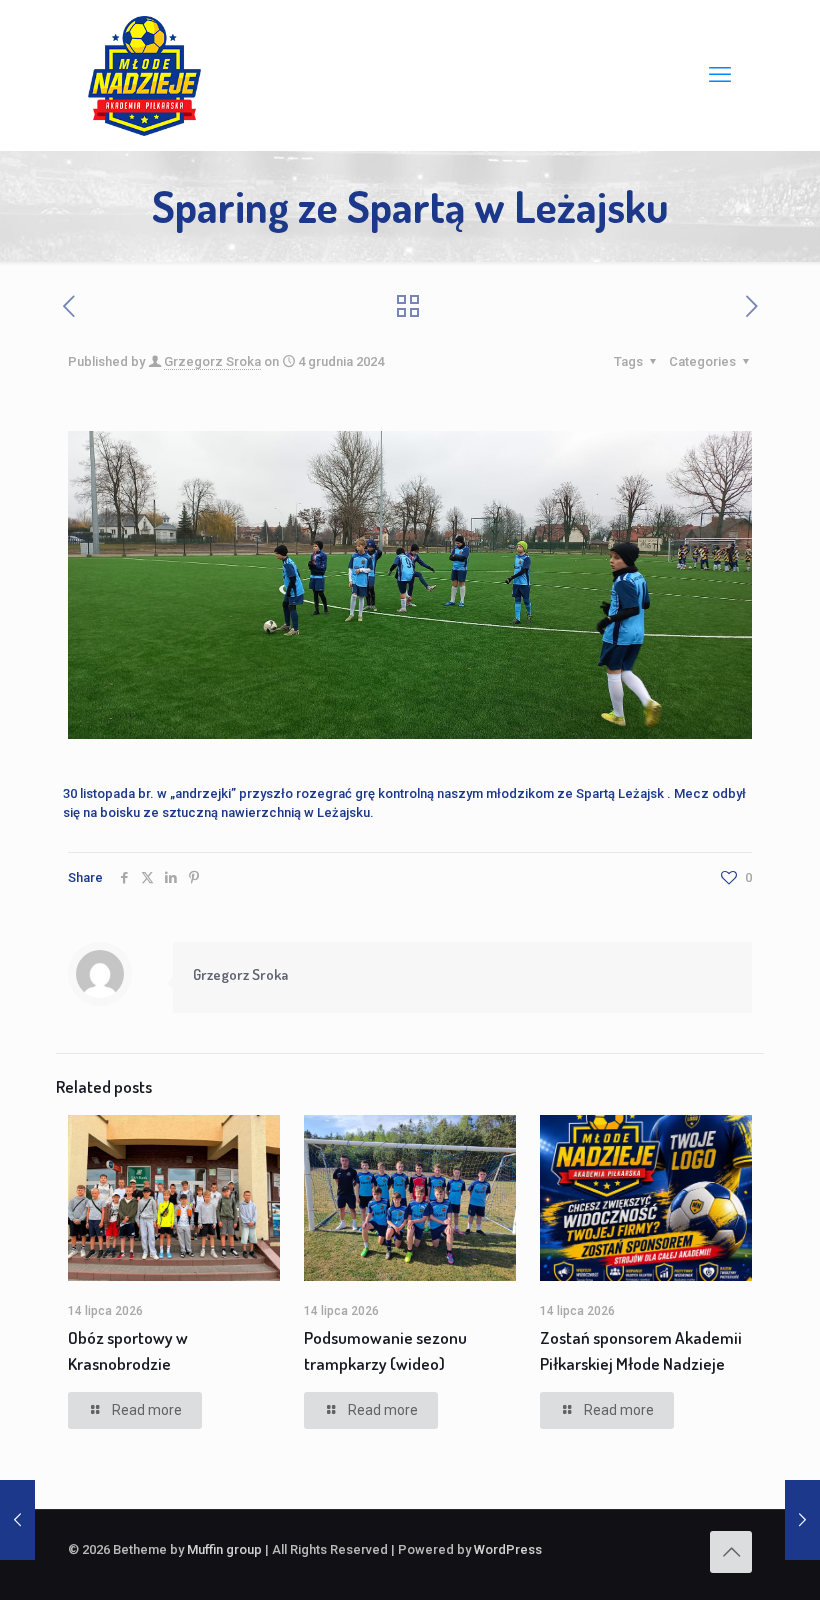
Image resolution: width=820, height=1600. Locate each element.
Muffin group (224, 1549)
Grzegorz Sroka (212, 361)
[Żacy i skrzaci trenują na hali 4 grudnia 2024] (802, 1520)
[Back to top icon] (731, 1552)
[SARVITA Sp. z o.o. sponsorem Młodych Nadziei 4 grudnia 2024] (17, 1520)
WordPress (508, 1549)
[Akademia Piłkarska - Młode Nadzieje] (144, 75)
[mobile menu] (720, 75)
